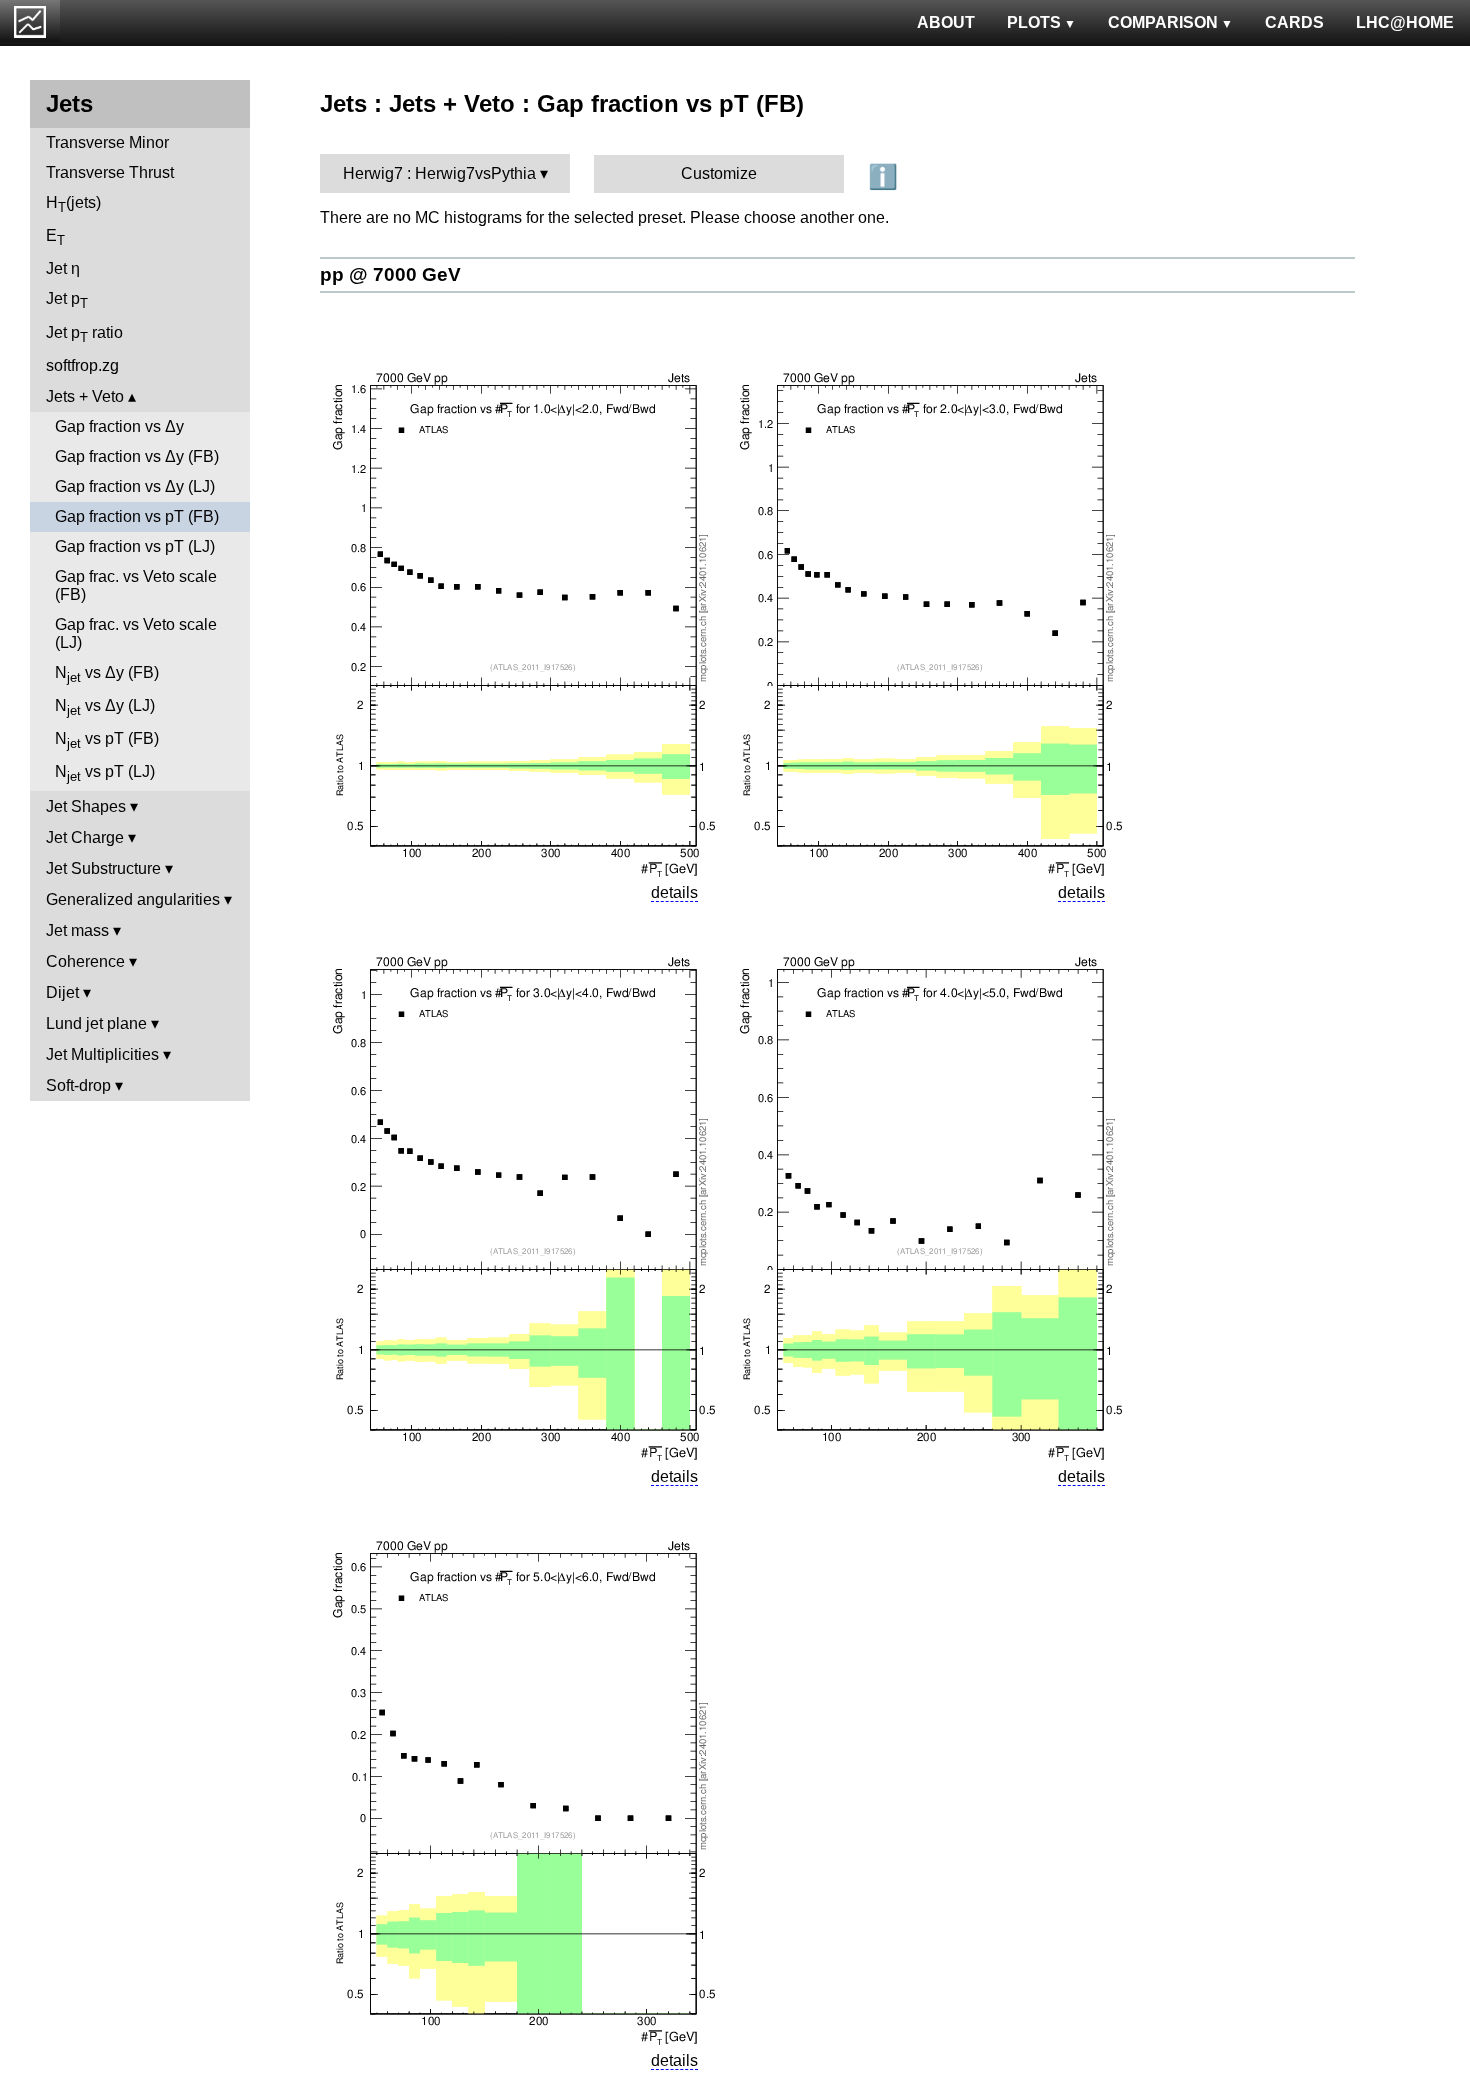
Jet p (67, 300)
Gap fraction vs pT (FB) (137, 516)
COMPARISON (1163, 22)
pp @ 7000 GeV (390, 274)
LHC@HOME (1405, 22)
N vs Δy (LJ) (105, 707)
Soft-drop (78, 1085)
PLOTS (1034, 22)
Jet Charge (85, 837)
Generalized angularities (133, 899)
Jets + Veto (85, 396)
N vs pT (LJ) (105, 773)
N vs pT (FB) (107, 740)
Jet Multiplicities (102, 1054)
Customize (719, 173)
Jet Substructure (103, 868)
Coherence (85, 961)
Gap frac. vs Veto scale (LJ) (136, 633)
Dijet (62, 992)
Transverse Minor (107, 142)
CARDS (1294, 22)
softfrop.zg (82, 365)
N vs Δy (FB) (107, 674)
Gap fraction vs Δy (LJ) (135, 486)
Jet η (63, 268)
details (674, 892)
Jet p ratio (84, 334)
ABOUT (946, 22)
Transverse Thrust (110, 172)
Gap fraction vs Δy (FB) (137, 456)
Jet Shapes (86, 806)
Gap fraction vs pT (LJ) (135, 546)
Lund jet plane (96, 1023)
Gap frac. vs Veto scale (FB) (136, 585)
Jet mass (77, 930)
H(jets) (73, 204)
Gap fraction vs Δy (119, 426)
